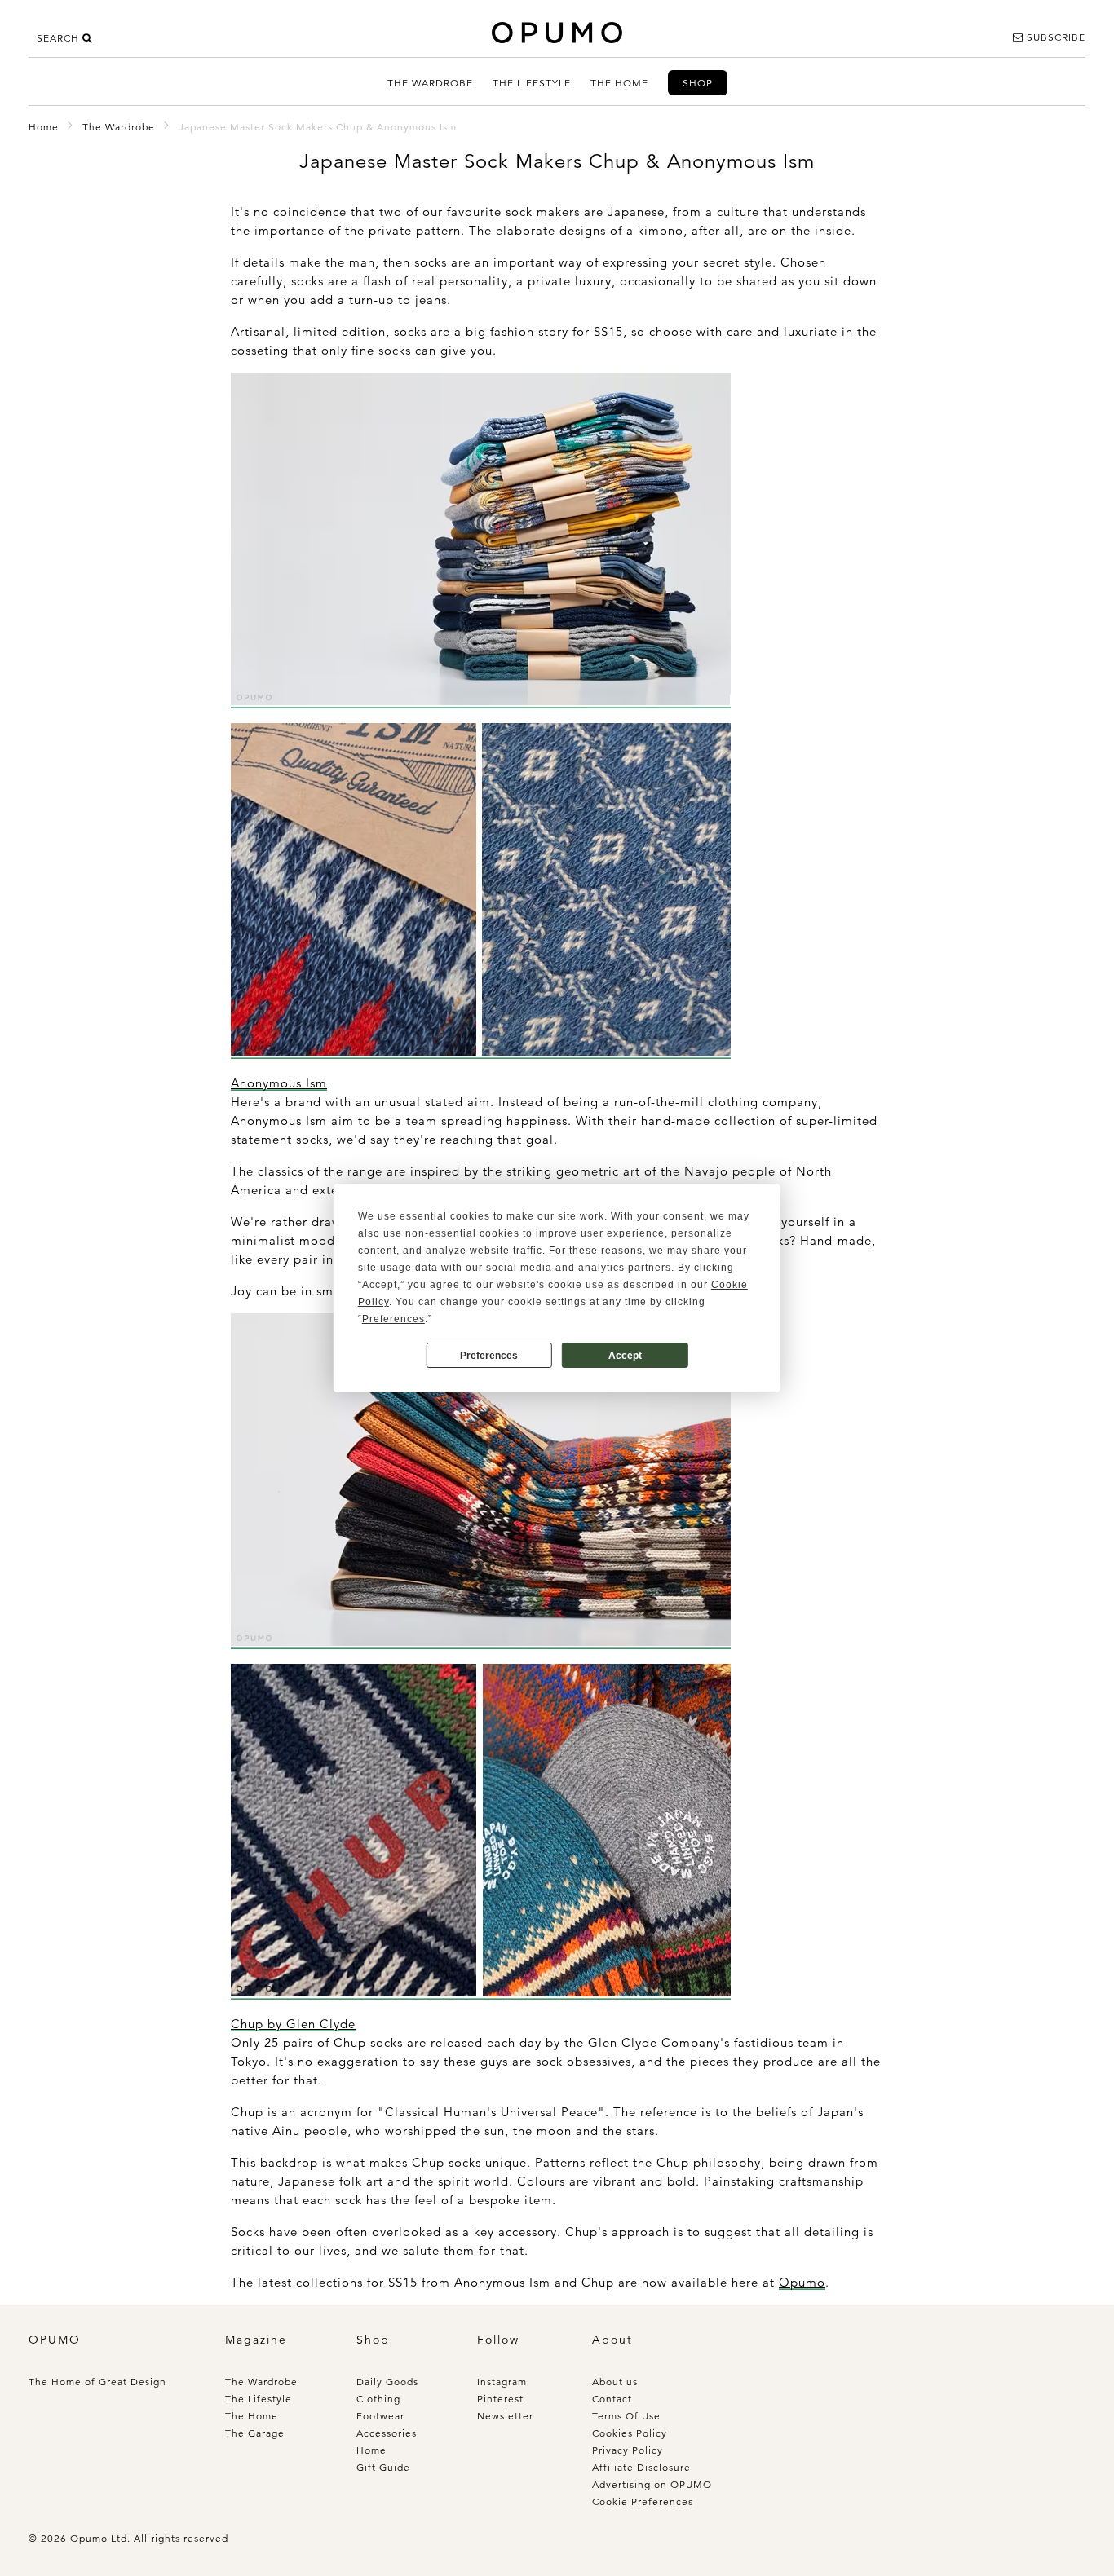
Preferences (489, 1356)
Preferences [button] (393, 1319)
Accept (625, 1356)
